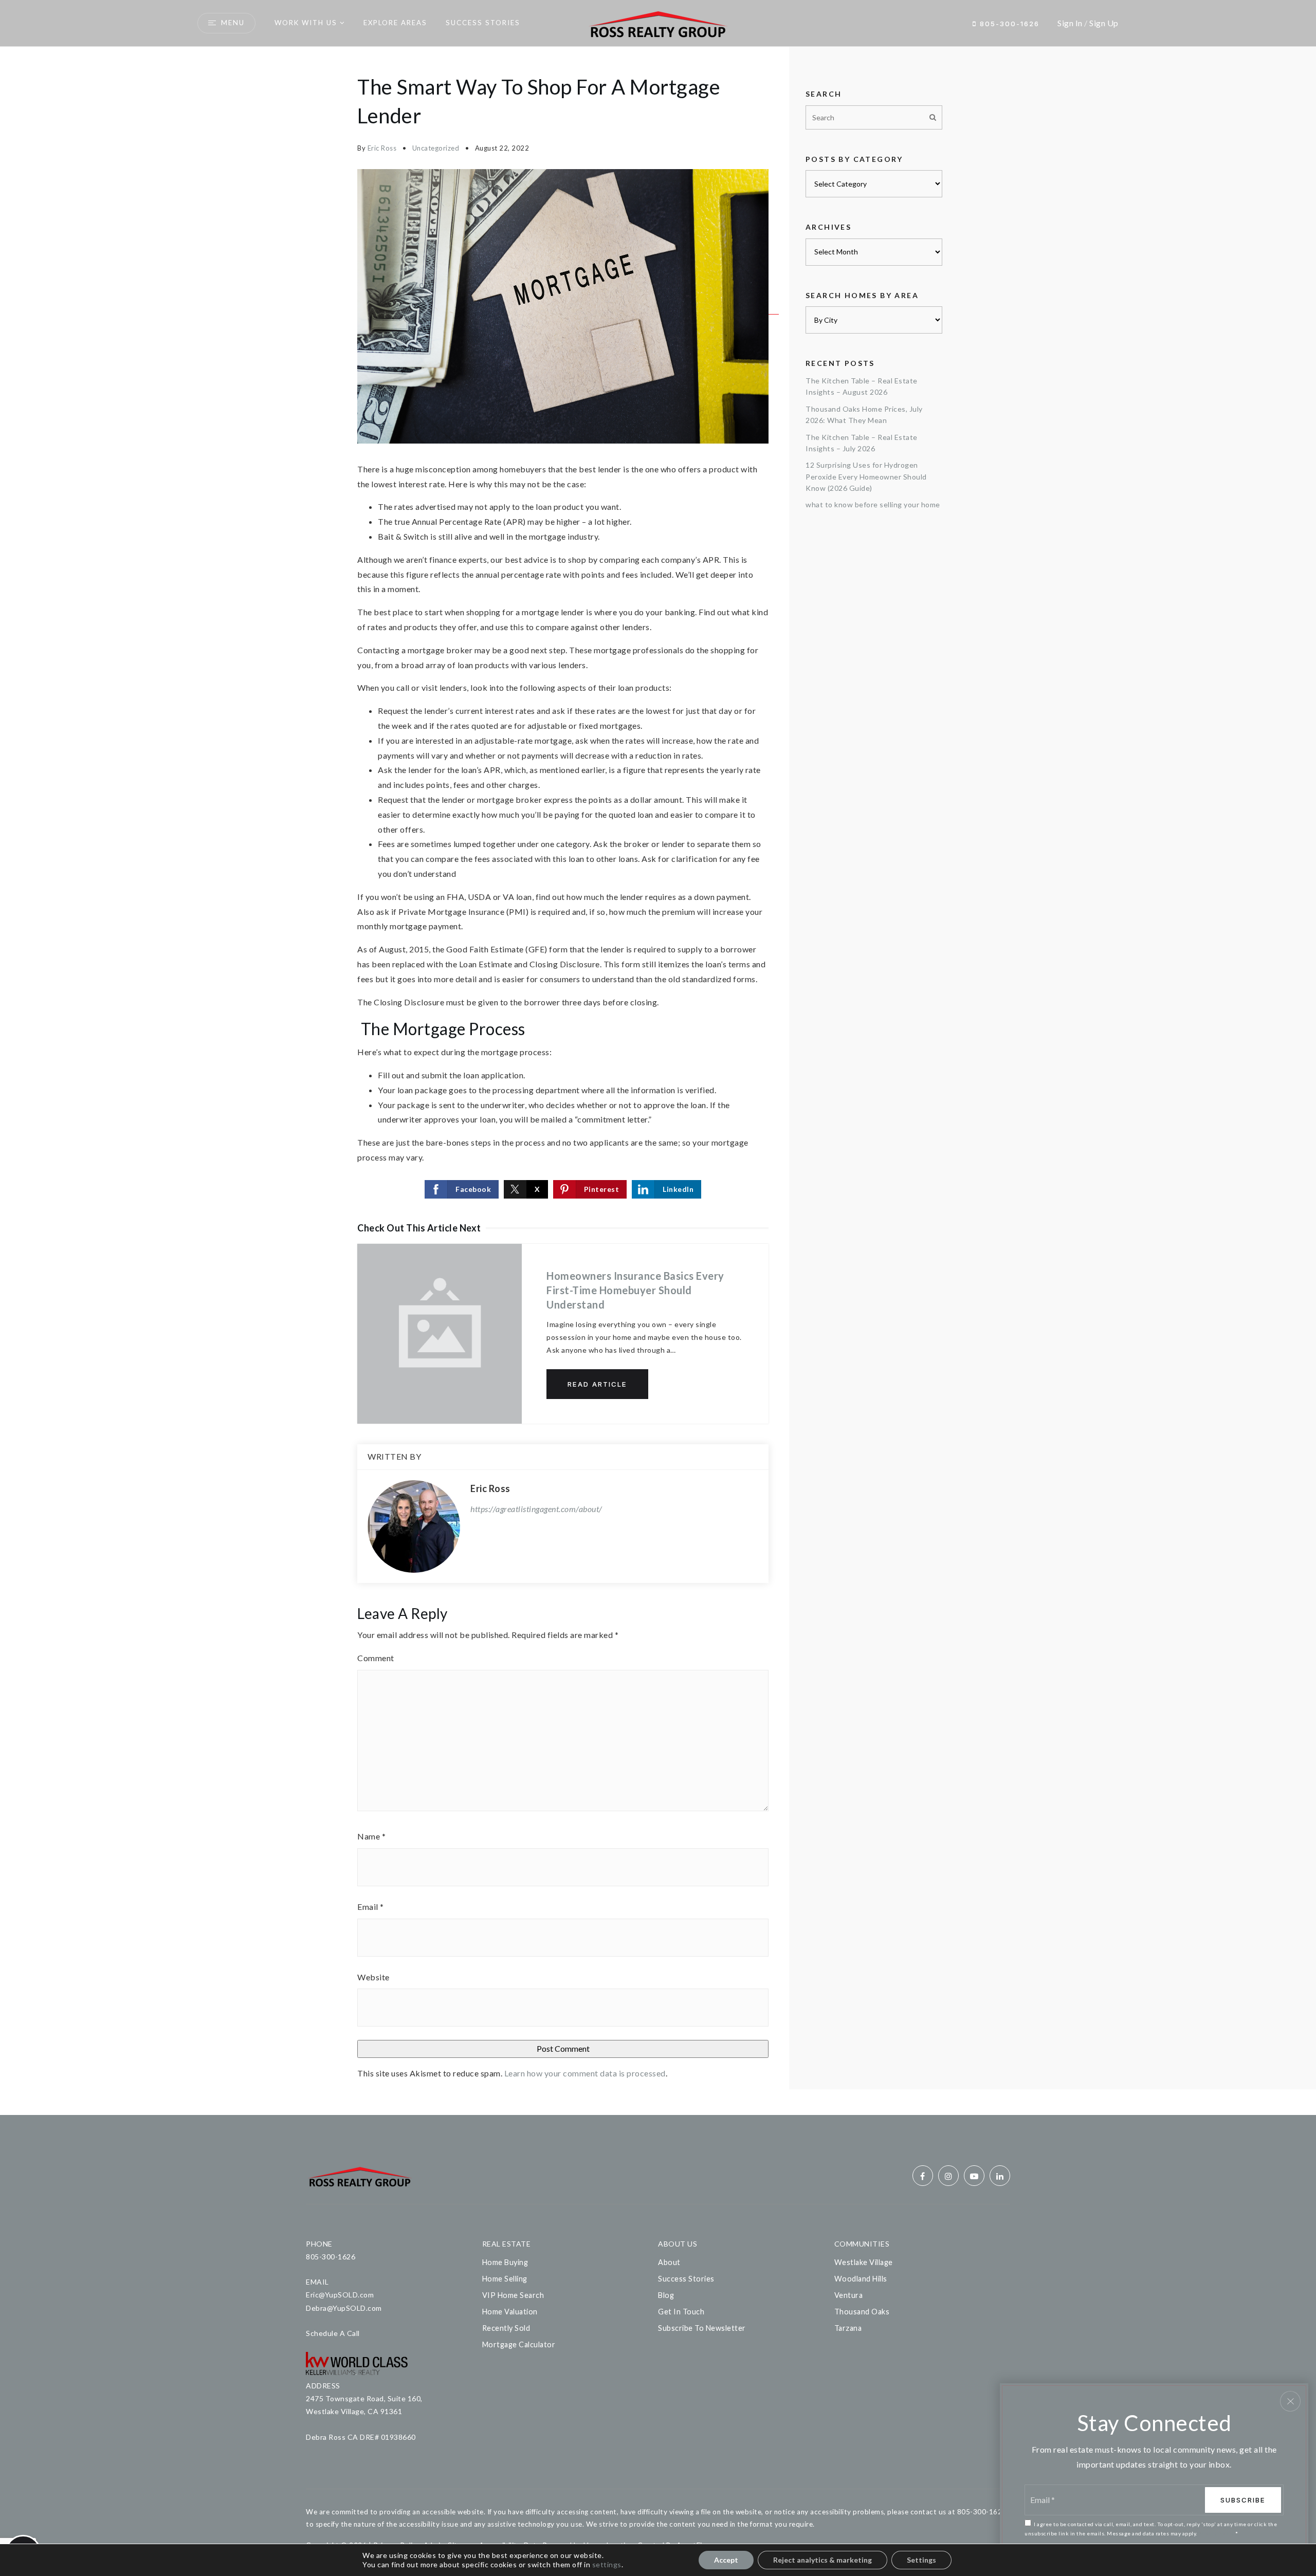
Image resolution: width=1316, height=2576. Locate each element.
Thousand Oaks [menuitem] (862, 2312)
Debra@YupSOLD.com (344, 2308)
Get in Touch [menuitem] (681, 2312)
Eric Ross (382, 148)
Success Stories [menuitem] (483, 23)
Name (371, 1836)
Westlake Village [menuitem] (864, 2262)
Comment (376, 1658)
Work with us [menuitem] (306, 23)
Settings (921, 2560)
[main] (658, 1081)
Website (373, 1977)
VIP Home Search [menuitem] (513, 2295)
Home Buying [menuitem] (505, 2262)
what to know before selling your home (873, 504)
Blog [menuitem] (666, 2295)
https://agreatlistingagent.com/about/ (536, 1509)
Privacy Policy (1216, 2533)
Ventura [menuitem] (849, 2295)
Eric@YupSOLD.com (340, 2295)
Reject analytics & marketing (822, 2560)
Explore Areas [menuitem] (395, 23)
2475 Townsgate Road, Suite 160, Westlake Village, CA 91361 (364, 2405)
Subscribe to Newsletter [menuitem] (702, 2328)
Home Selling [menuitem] (505, 2279)
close (1290, 2401)
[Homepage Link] (658, 22)
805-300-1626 (1008, 24)
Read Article (597, 1384)
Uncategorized (436, 148)
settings (607, 2564)
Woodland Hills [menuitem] (861, 2279)
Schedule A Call (333, 2333)
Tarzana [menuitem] (848, 2328)
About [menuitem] (669, 2262)
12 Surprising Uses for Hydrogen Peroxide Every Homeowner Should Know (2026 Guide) (866, 476)
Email (371, 1907)
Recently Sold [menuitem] (506, 2328)
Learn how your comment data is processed (585, 2073)
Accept (726, 2560)
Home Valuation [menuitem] (510, 2312)
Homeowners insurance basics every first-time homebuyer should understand (635, 1290)
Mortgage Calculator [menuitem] (519, 2344)
